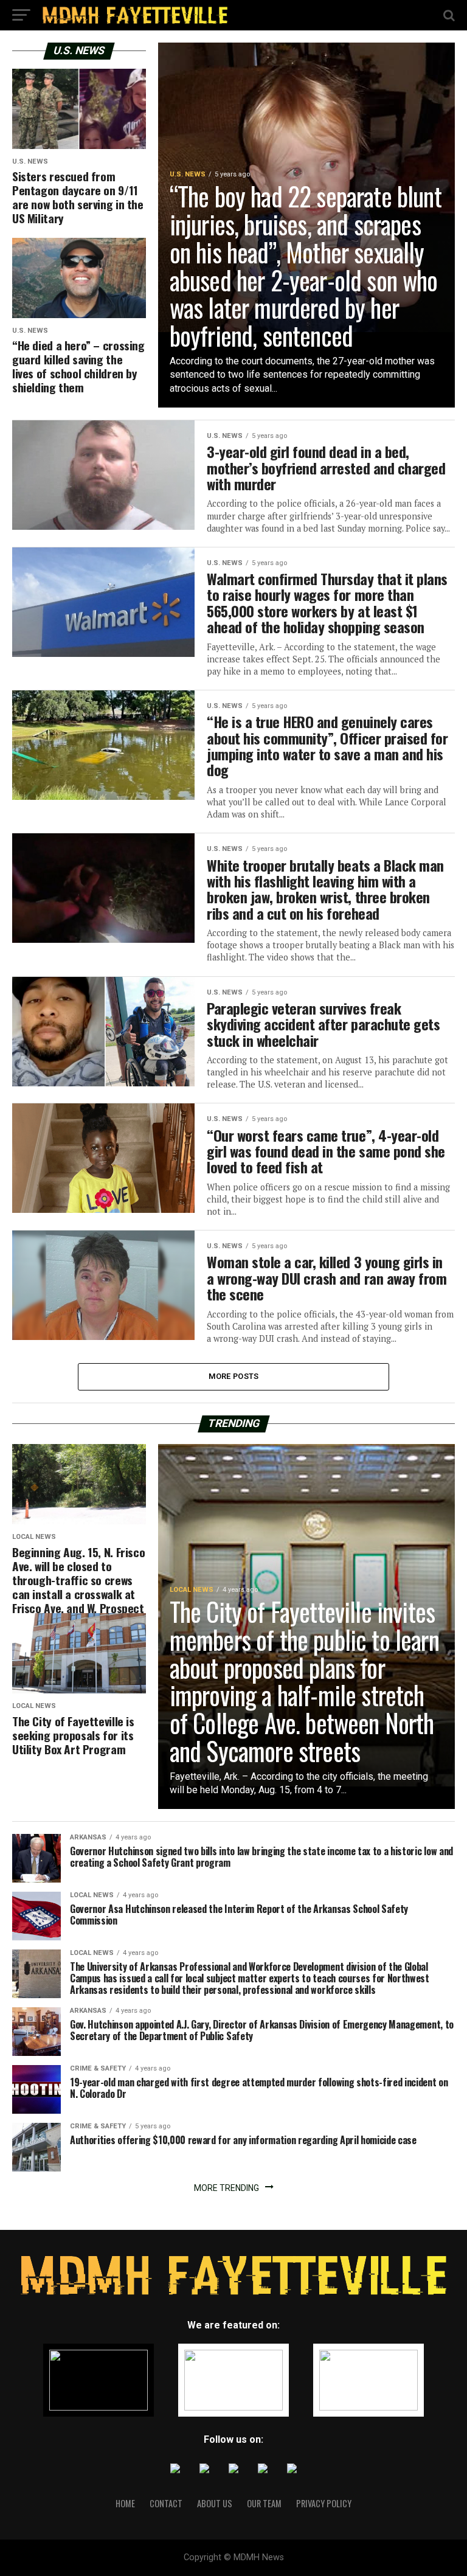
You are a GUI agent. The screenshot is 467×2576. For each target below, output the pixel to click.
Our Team (264, 2503)
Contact (166, 2503)
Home (125, 2503)
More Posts (234, 1376)
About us (215, 2503)
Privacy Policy (324, 2503)
